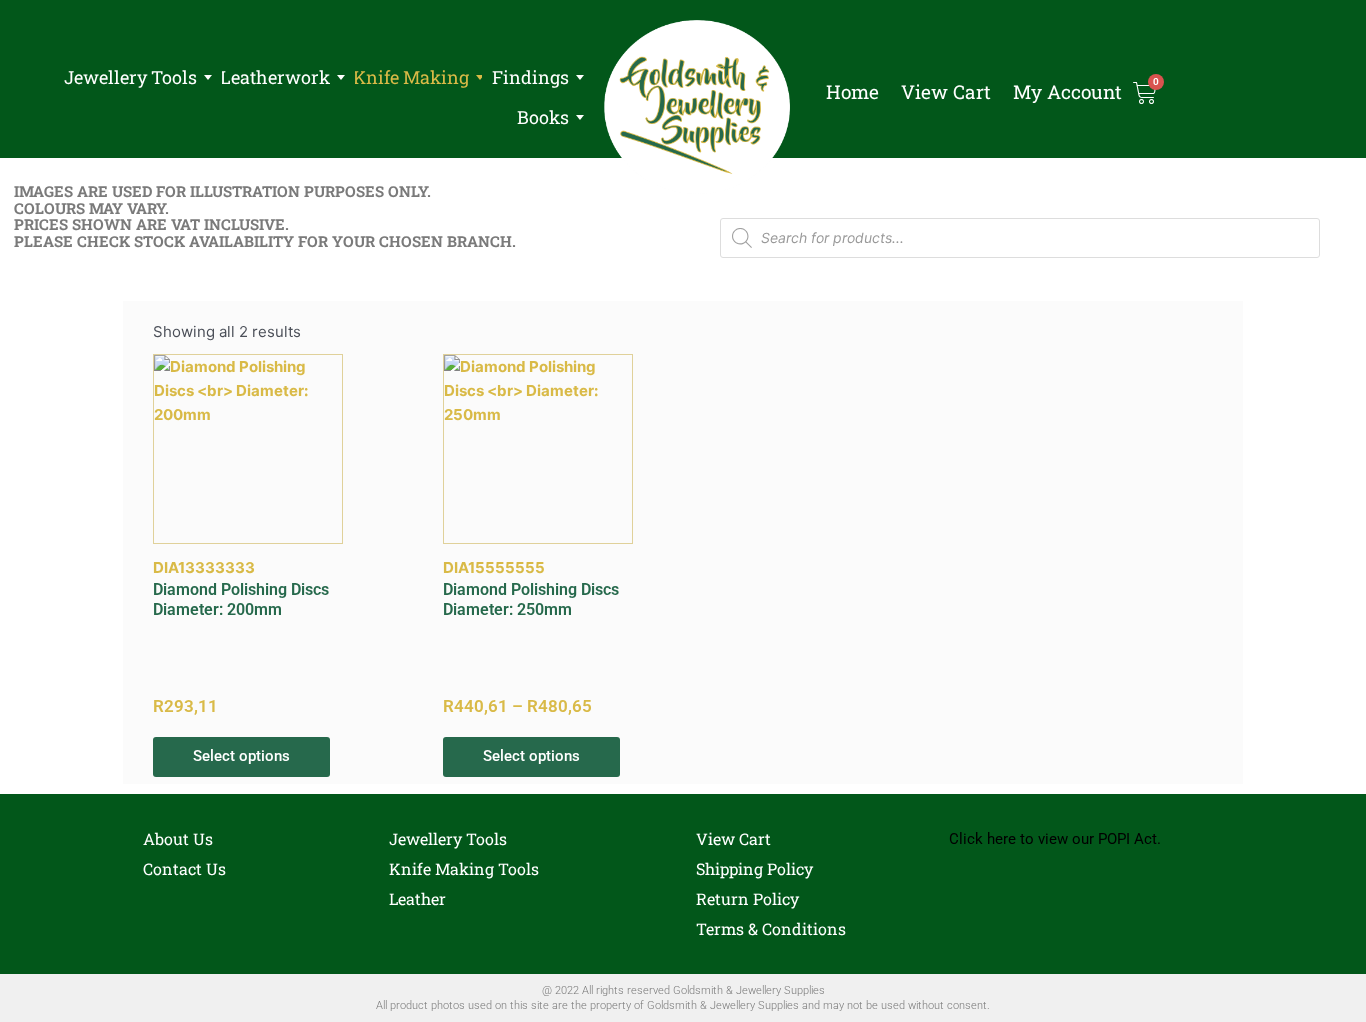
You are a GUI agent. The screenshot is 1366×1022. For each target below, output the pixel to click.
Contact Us (184, 868)
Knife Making (411, 77)
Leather (417, 898)
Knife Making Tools (464, 868)
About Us (178, 838)
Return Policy (747, 898)
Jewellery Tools (130, 77)
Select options (241, 756)
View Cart (946, 92)
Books (543, 117)
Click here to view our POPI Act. (1055, 839)
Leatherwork (275, 77)
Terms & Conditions (771, 928)
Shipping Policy (754, 868)
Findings (530, 77)
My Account (1067, 92)
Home (852, 92)
